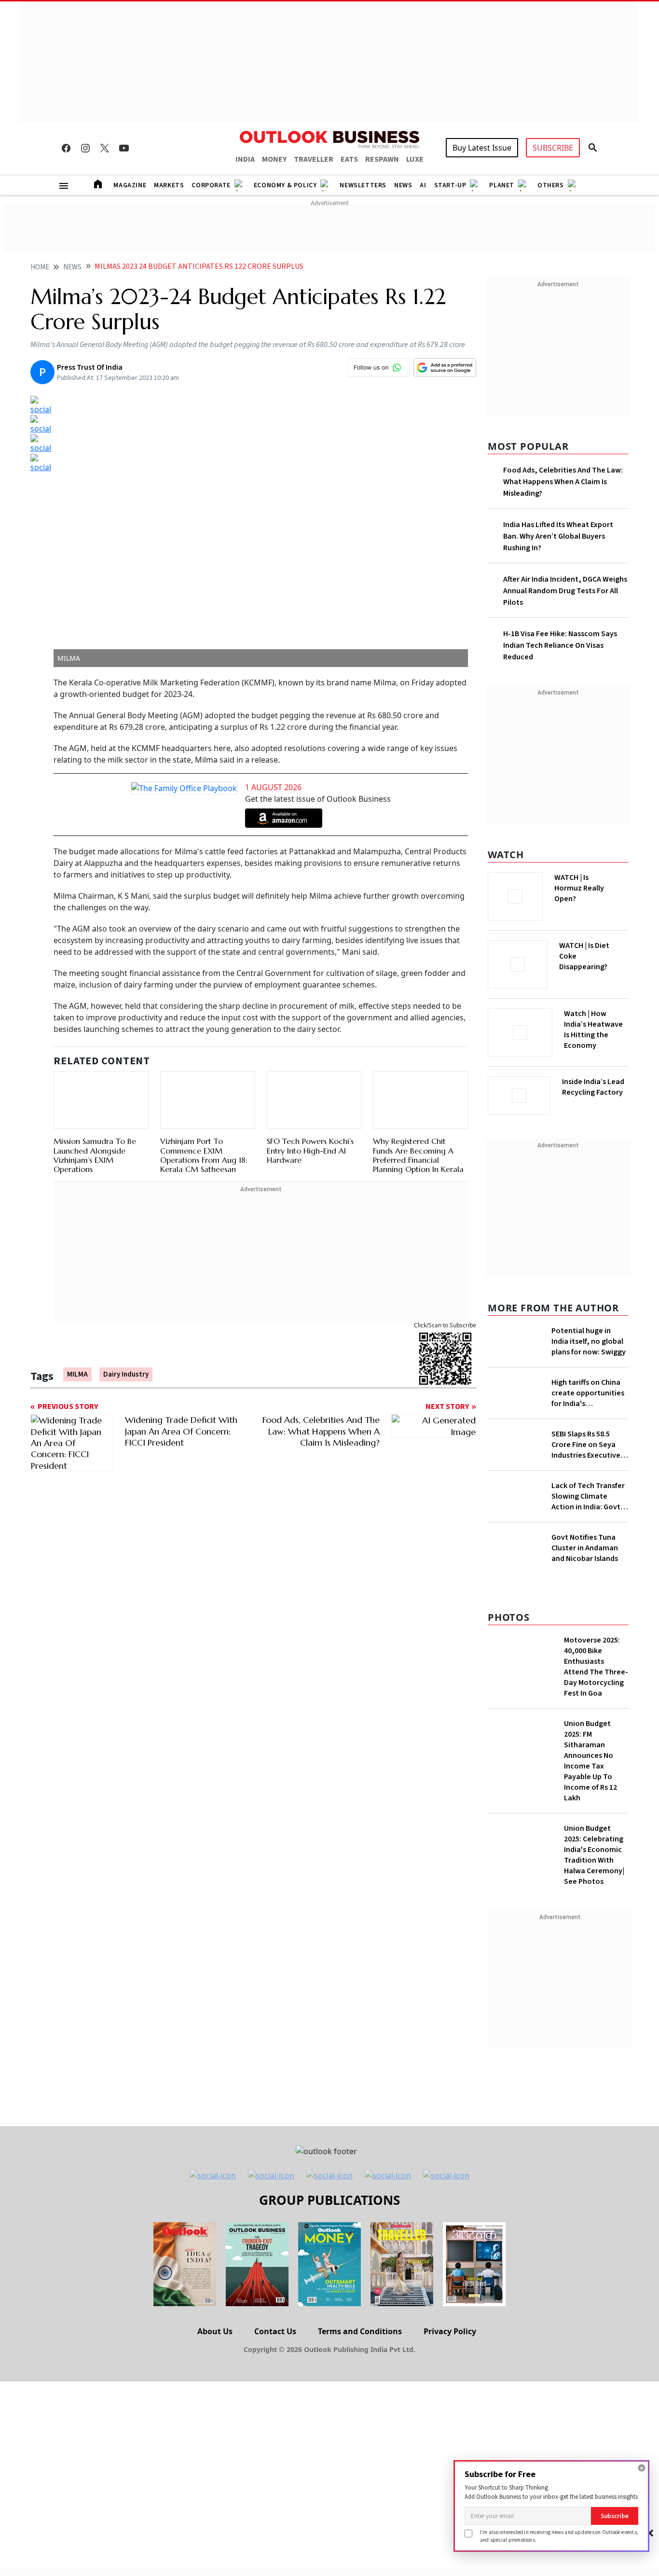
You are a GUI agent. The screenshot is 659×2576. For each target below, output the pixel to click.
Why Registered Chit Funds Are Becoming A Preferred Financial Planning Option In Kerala (418, 1110)
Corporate (211, 185)
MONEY (274, 159)
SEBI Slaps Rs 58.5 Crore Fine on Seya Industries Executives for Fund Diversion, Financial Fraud (588, 1505)
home (40, 267)
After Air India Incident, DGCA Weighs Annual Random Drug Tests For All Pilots (565, 591)
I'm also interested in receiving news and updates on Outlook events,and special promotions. (559, 2536)
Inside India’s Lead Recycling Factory (595, 1087)
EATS (349, 159)
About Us (215, 2522)
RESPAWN (382, 159)
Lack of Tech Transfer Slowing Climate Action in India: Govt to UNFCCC (588, 1557)
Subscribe (615, 2516)
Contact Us (275, 2522)
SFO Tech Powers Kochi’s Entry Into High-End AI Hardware (310, 1105)
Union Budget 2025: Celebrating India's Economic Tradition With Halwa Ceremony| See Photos (594, 2046)
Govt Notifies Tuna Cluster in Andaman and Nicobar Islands (585, 1739)
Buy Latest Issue (482, 148)
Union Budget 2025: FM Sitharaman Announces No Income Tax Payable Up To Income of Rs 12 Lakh (590, 1952)
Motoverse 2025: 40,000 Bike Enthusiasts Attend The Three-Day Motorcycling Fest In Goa (596, 1858)
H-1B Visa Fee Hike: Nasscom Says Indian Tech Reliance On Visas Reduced (560, 645)
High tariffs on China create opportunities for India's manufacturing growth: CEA (588, 1428)
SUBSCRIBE (553, 148)
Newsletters (363, 185)
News (403, 185)
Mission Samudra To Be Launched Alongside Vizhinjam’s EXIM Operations (95, 1144)
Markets (169, 185)
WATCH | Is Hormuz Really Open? (596, 883)
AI (423, 185)
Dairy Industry (126, 1375)
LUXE (415, 159)
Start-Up (450, 185)
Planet (502, 185)
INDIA (245, 159)
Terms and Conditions (360, 2522)
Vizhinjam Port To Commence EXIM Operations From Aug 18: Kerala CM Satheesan (204, 1156)
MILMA (77, 1375)
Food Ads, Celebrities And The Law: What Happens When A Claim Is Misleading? (563, 482)
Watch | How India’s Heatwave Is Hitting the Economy (593, 1035)
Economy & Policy (285, 185)
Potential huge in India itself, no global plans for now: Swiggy (589, 1338)
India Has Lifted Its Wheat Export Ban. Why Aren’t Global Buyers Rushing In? (558, 536)
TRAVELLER (314, 159)
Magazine (130, 185)
